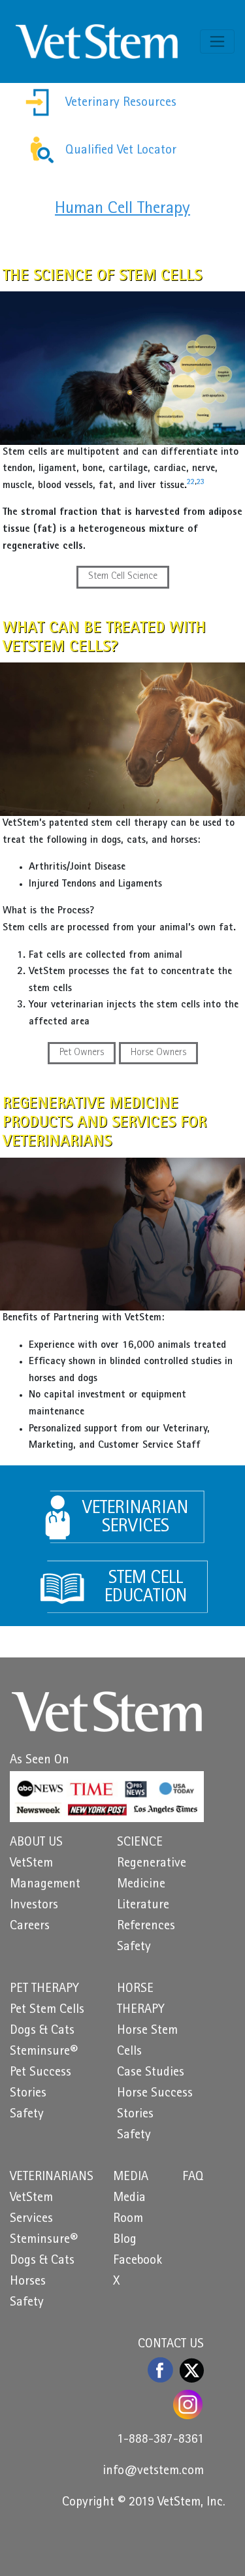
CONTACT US (171, 2345)
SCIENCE (140, 1843)
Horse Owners (158, 1053)
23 (201, 483)
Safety (134, 1948)
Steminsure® (44, 2052)
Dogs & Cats (42, 2031)
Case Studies (151, 2073)
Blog (125, 2240)
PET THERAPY (44, 1989)
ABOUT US (36, 1843)
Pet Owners (82, 1053)
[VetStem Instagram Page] (188, 2405)
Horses (28, 2282)
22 (191, 483)
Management (45, 1885)
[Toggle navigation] (217, 41)
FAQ (193, 2177)
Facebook (138, 2261)
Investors (34, 1906)
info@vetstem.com (153, 2471)
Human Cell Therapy (122, 209)
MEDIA (131, 2177)
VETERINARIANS (52, 2177)
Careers (30, 1927)
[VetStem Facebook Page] (161, 2370)
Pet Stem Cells (47, 2010)
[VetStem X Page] (192, 2370)
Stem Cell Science (123, 577)
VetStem (31, 1864)
